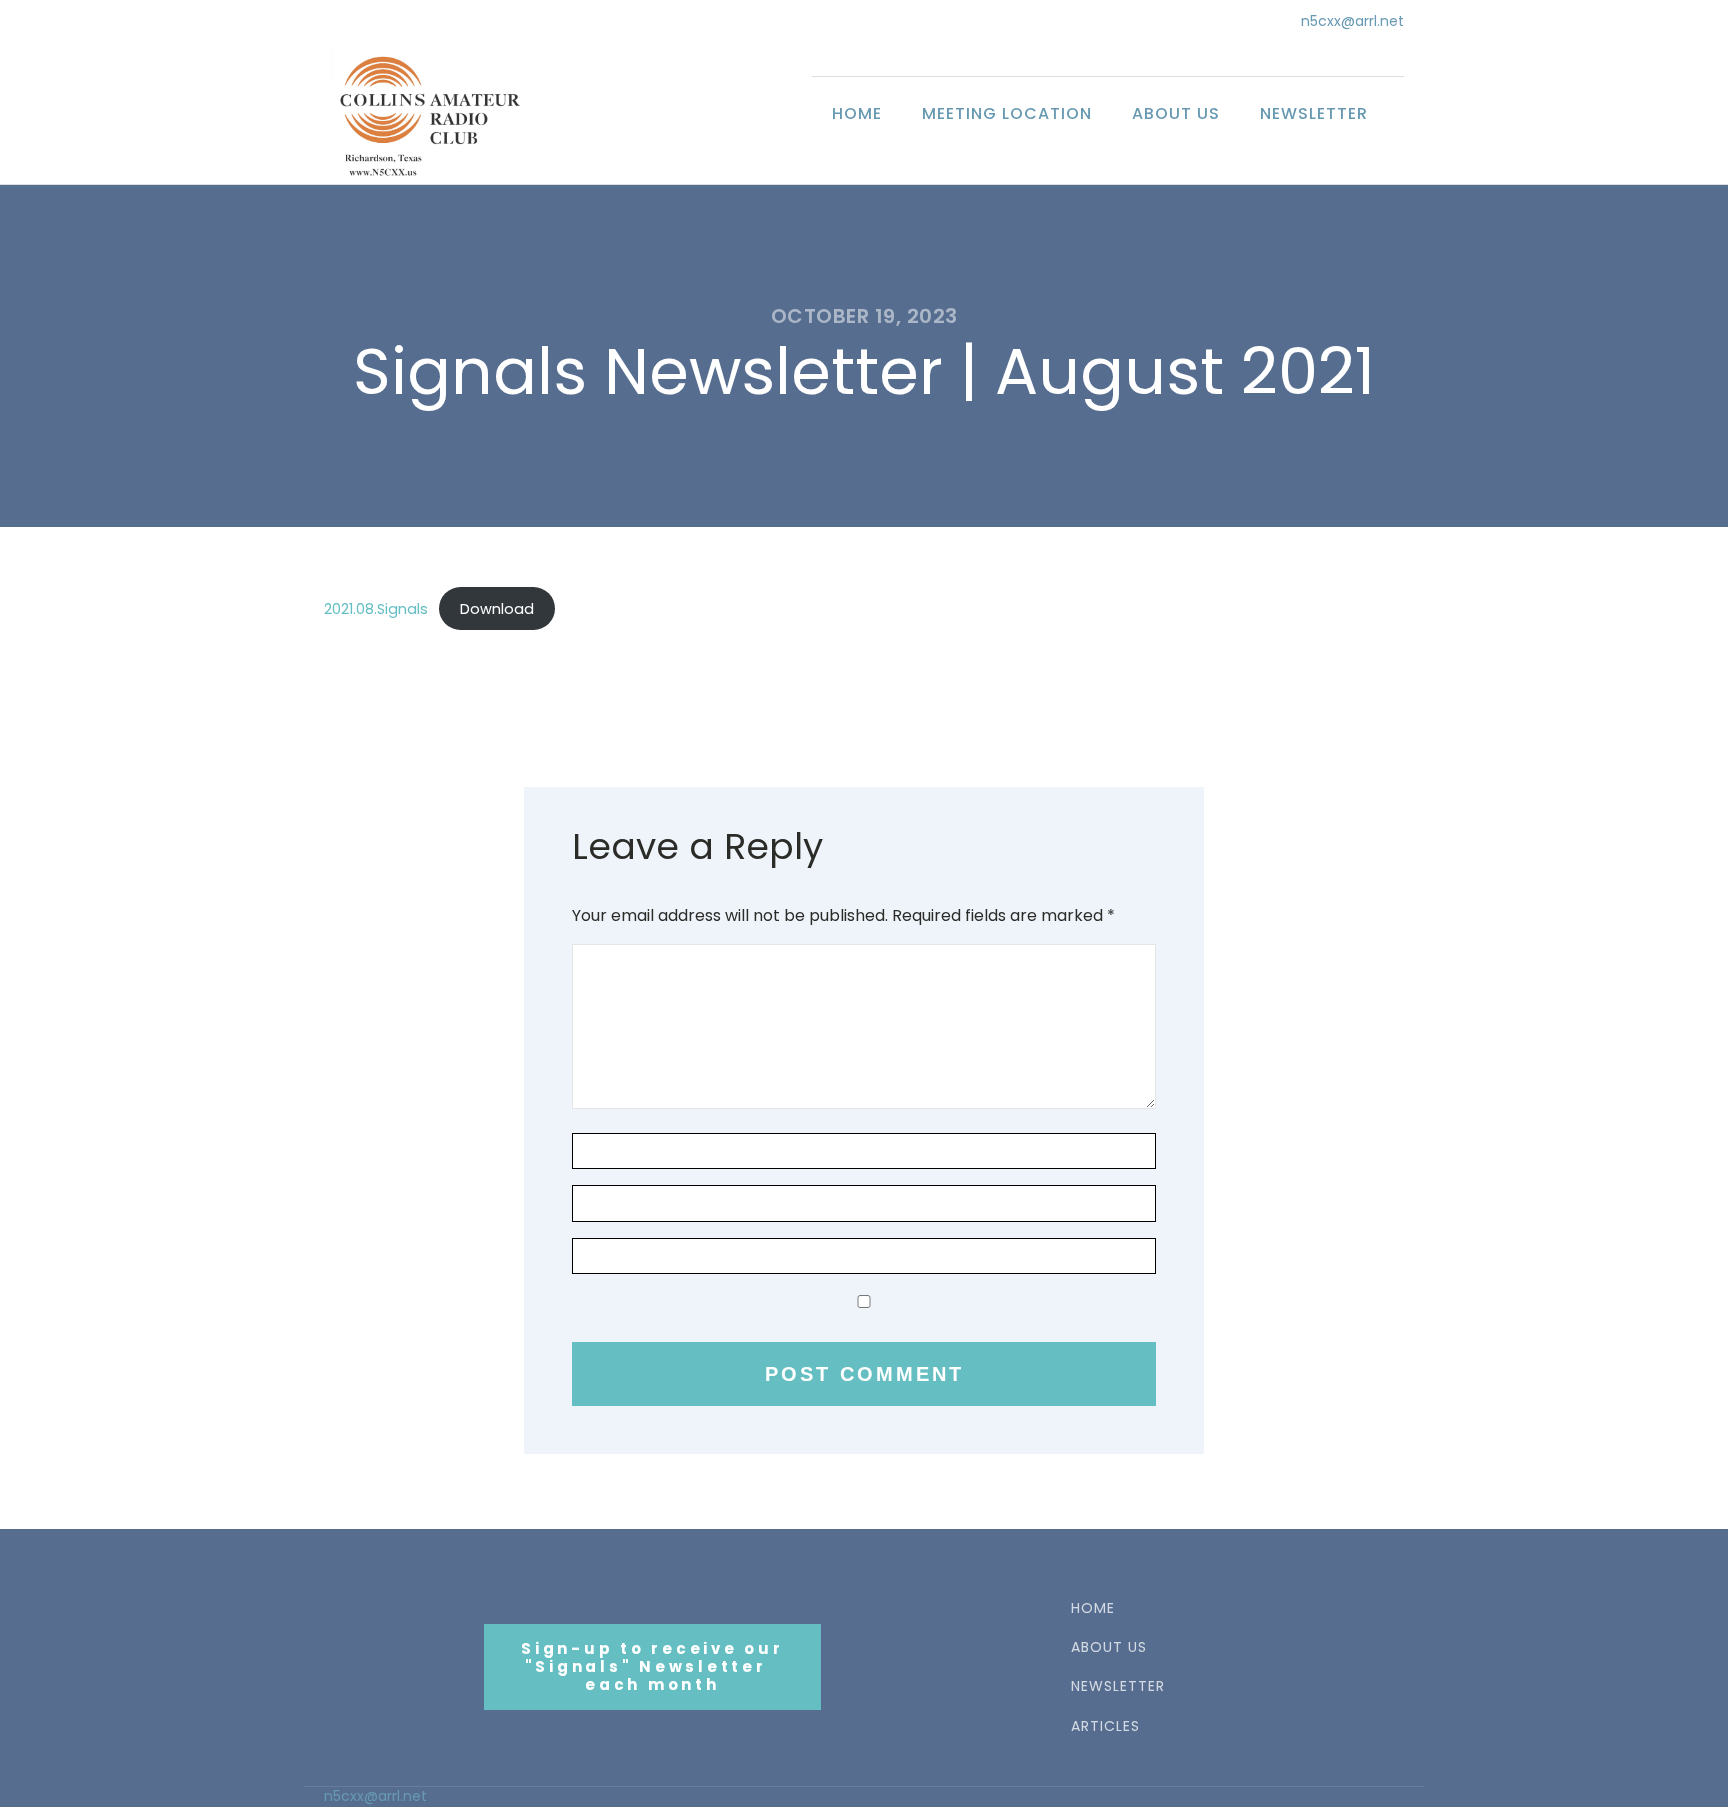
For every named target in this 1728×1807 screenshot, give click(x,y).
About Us (1176, 113)
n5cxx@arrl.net (1352, 21)
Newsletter (1314, 113)
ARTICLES (1105, 1726)
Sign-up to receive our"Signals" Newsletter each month (652, 1666)
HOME (1093, 1608)
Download (497, 609)
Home (857, 113)
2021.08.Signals (376, 609)
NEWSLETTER (1118, 1686)
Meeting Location (1007, 113)
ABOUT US (1109, 1647)
